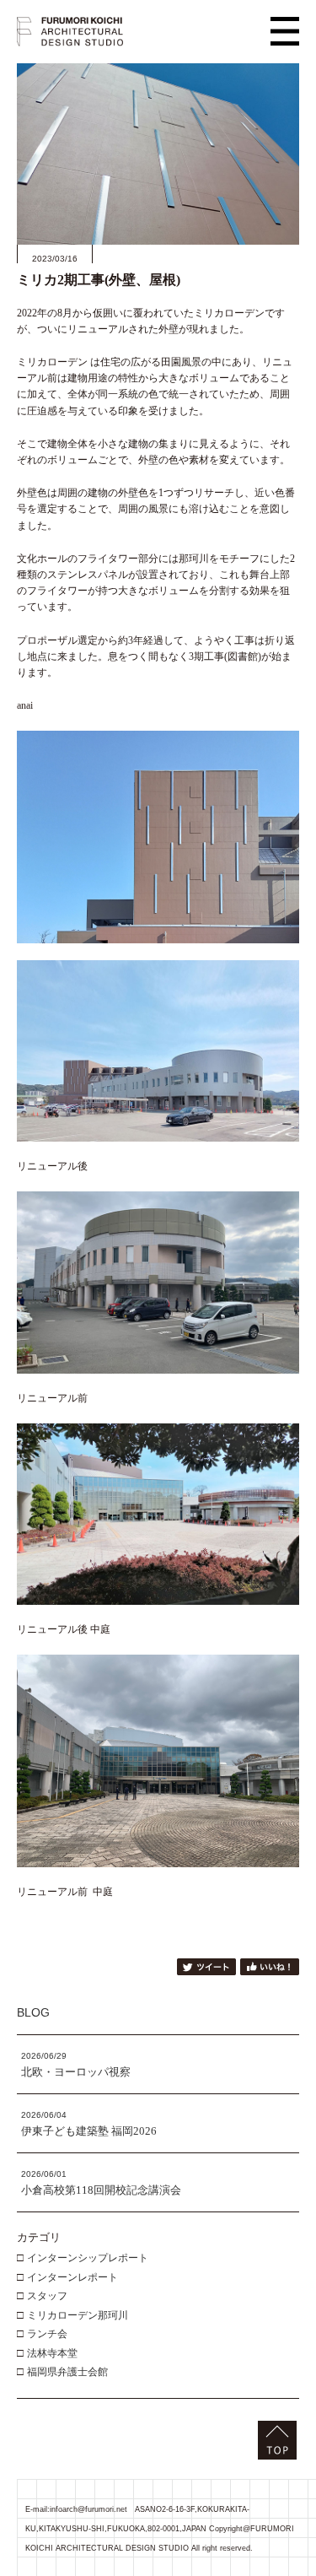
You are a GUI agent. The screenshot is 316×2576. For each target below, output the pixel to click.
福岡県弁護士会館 (67, 2372)
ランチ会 (47, 2334)
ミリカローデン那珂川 (78, 2315)
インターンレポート (72, 2277)
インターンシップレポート (88, 2258)
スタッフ (47, 2296)
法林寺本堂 (52, 2353)
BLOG (33, 2012)
